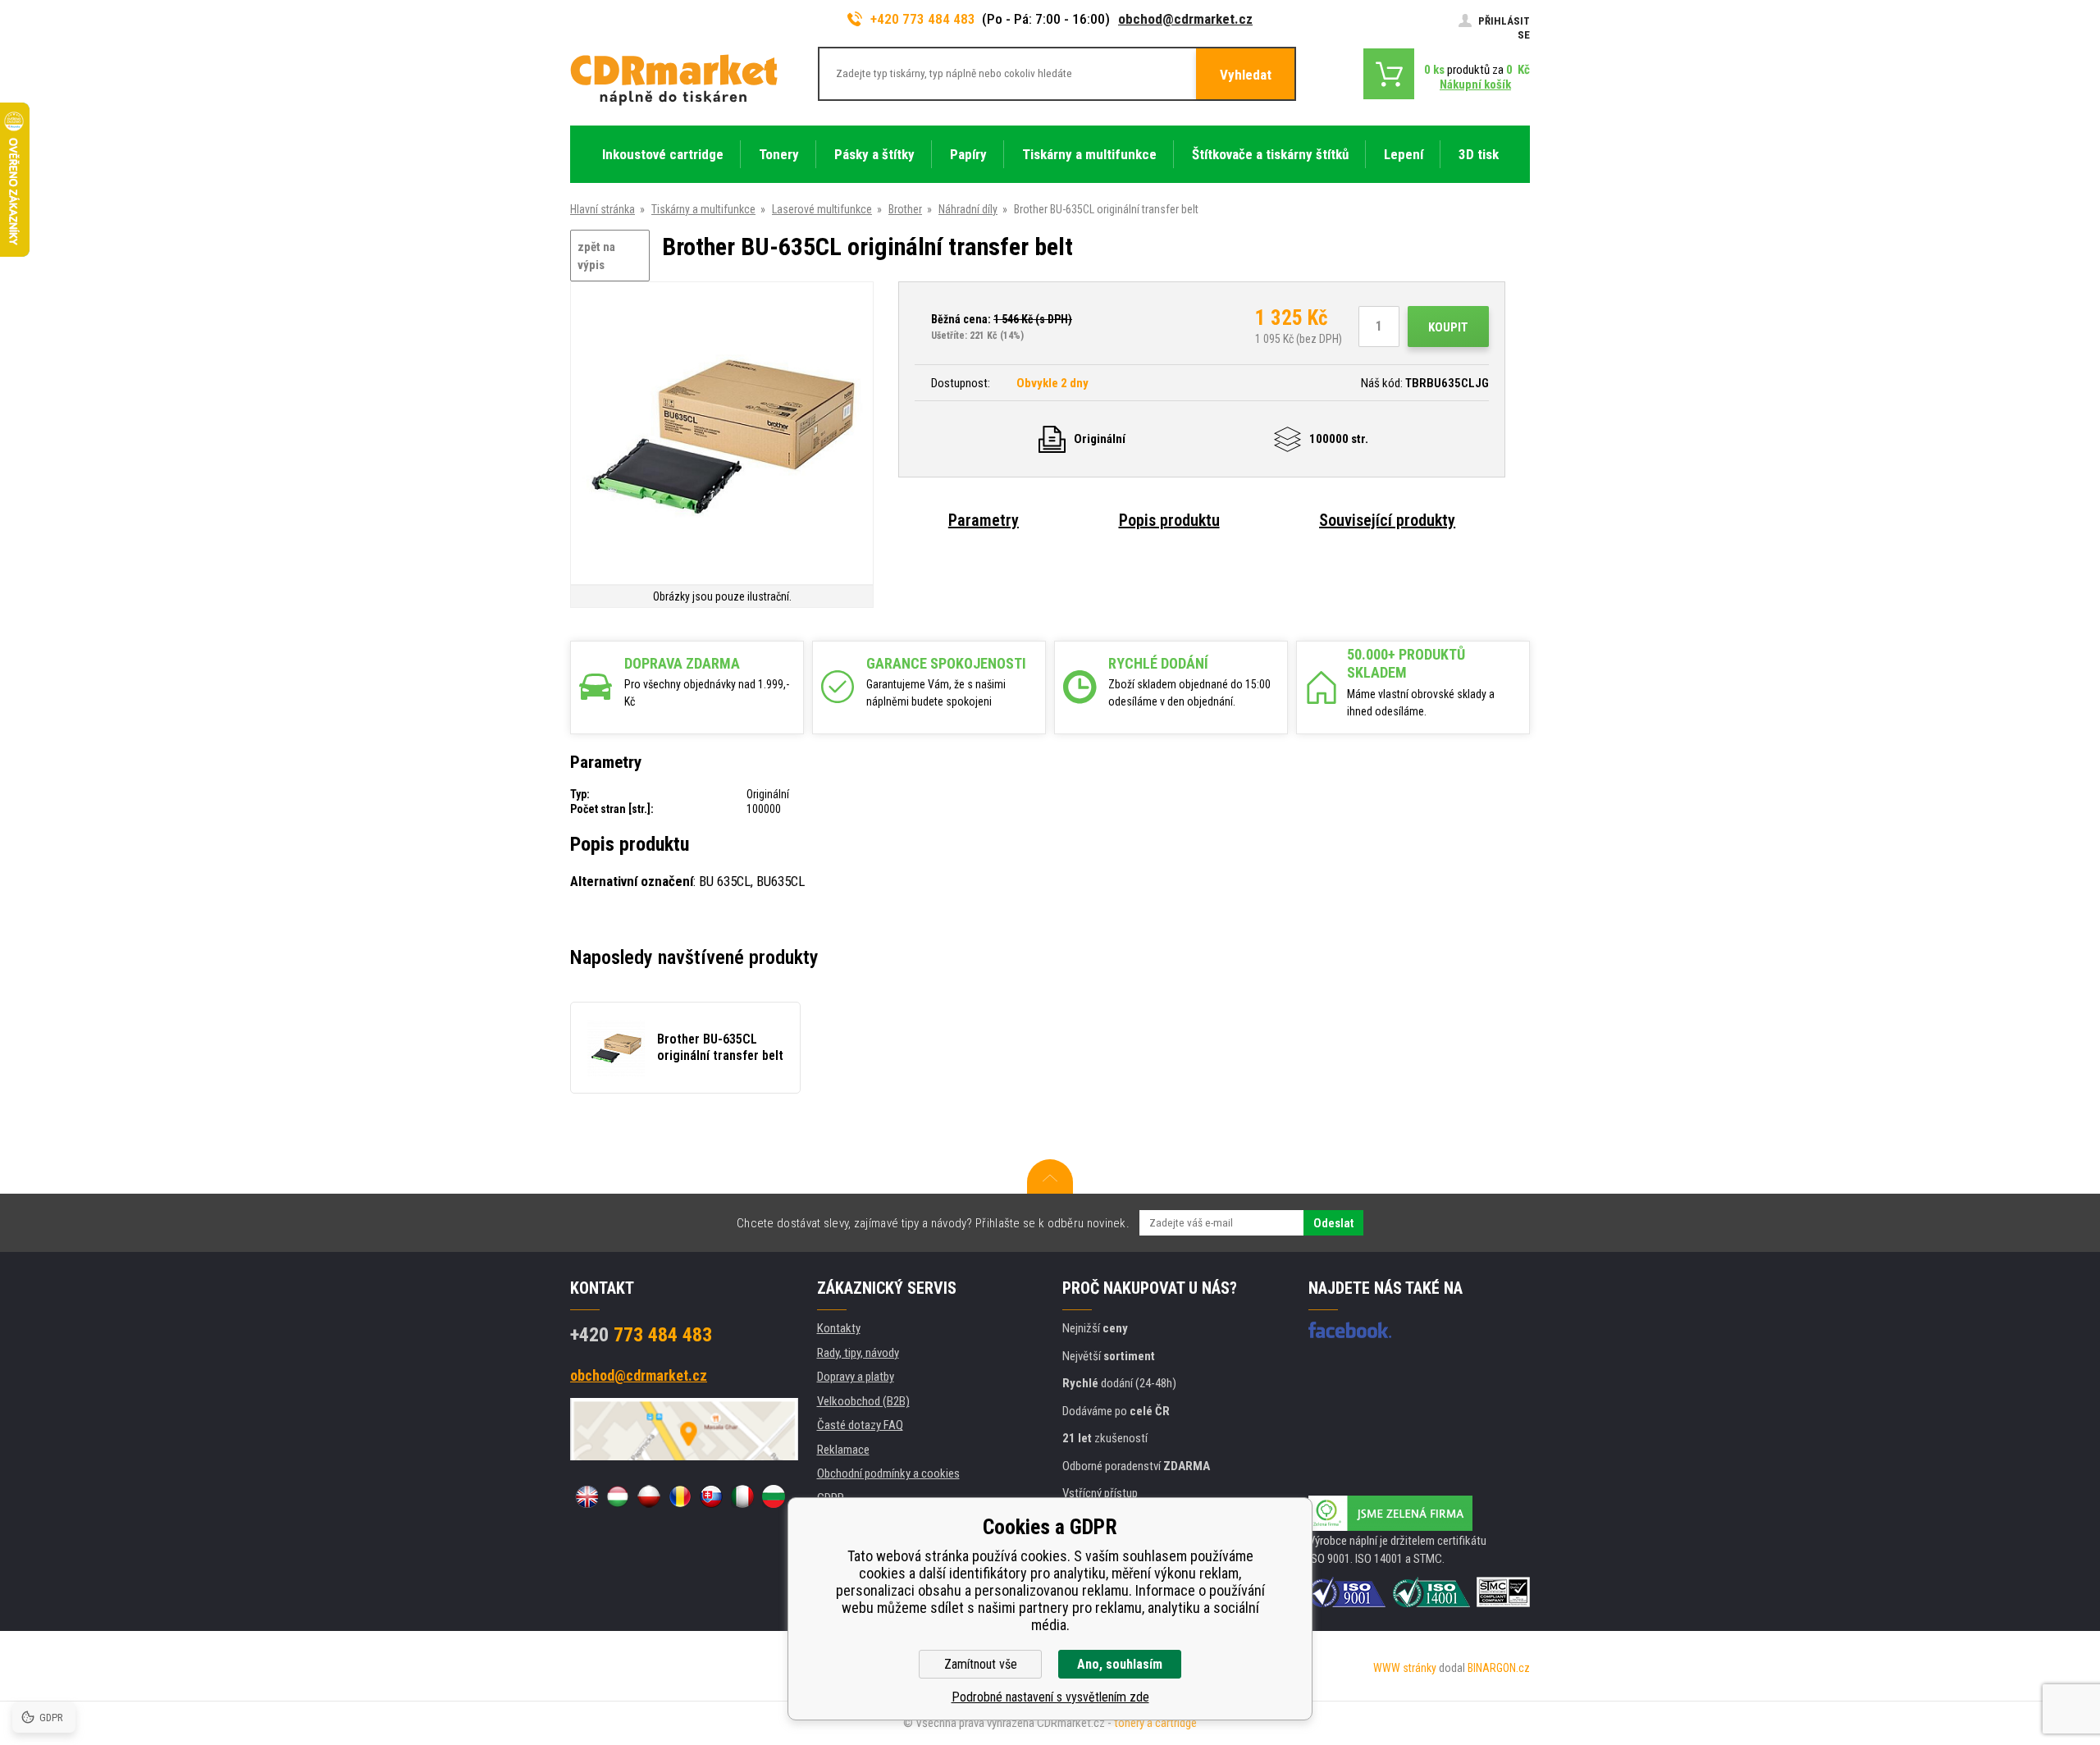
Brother (905, 209)
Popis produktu (1169, 520)
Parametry (984, 520)
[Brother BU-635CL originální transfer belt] (722, 434)
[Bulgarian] (774, 1496)
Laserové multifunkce (822, 209)
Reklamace (843, 1450)
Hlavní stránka (603, 209)
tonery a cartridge (1155, 1723)
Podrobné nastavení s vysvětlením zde (1050, 1697)
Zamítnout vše (981, 1664)
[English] (587, 1496)
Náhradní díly (968, 209)
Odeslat (1333, 1223)
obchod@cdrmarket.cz (1185, 19)
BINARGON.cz (1499, 1668)
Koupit (1448, 327)
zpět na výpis (596, 256)
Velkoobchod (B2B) (863, 1401)
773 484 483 (641, 1335)
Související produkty (1387, 520)
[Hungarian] (618, 1496)
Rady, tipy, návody (858, 1353)
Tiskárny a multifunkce (703, 209)
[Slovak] (711, 1496)
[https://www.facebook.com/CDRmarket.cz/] (1350, 1330)
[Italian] (742, 1496)
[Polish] (649, 1496)
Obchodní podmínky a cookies (888, 1473)
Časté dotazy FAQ (860, 1425)
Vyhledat (1246, 75)
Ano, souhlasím (1120, 1664)
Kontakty (839, 1328)
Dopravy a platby (856, 1377)
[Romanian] (680, 1496)
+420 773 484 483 (923, 19)
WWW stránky (1405, 1668)
